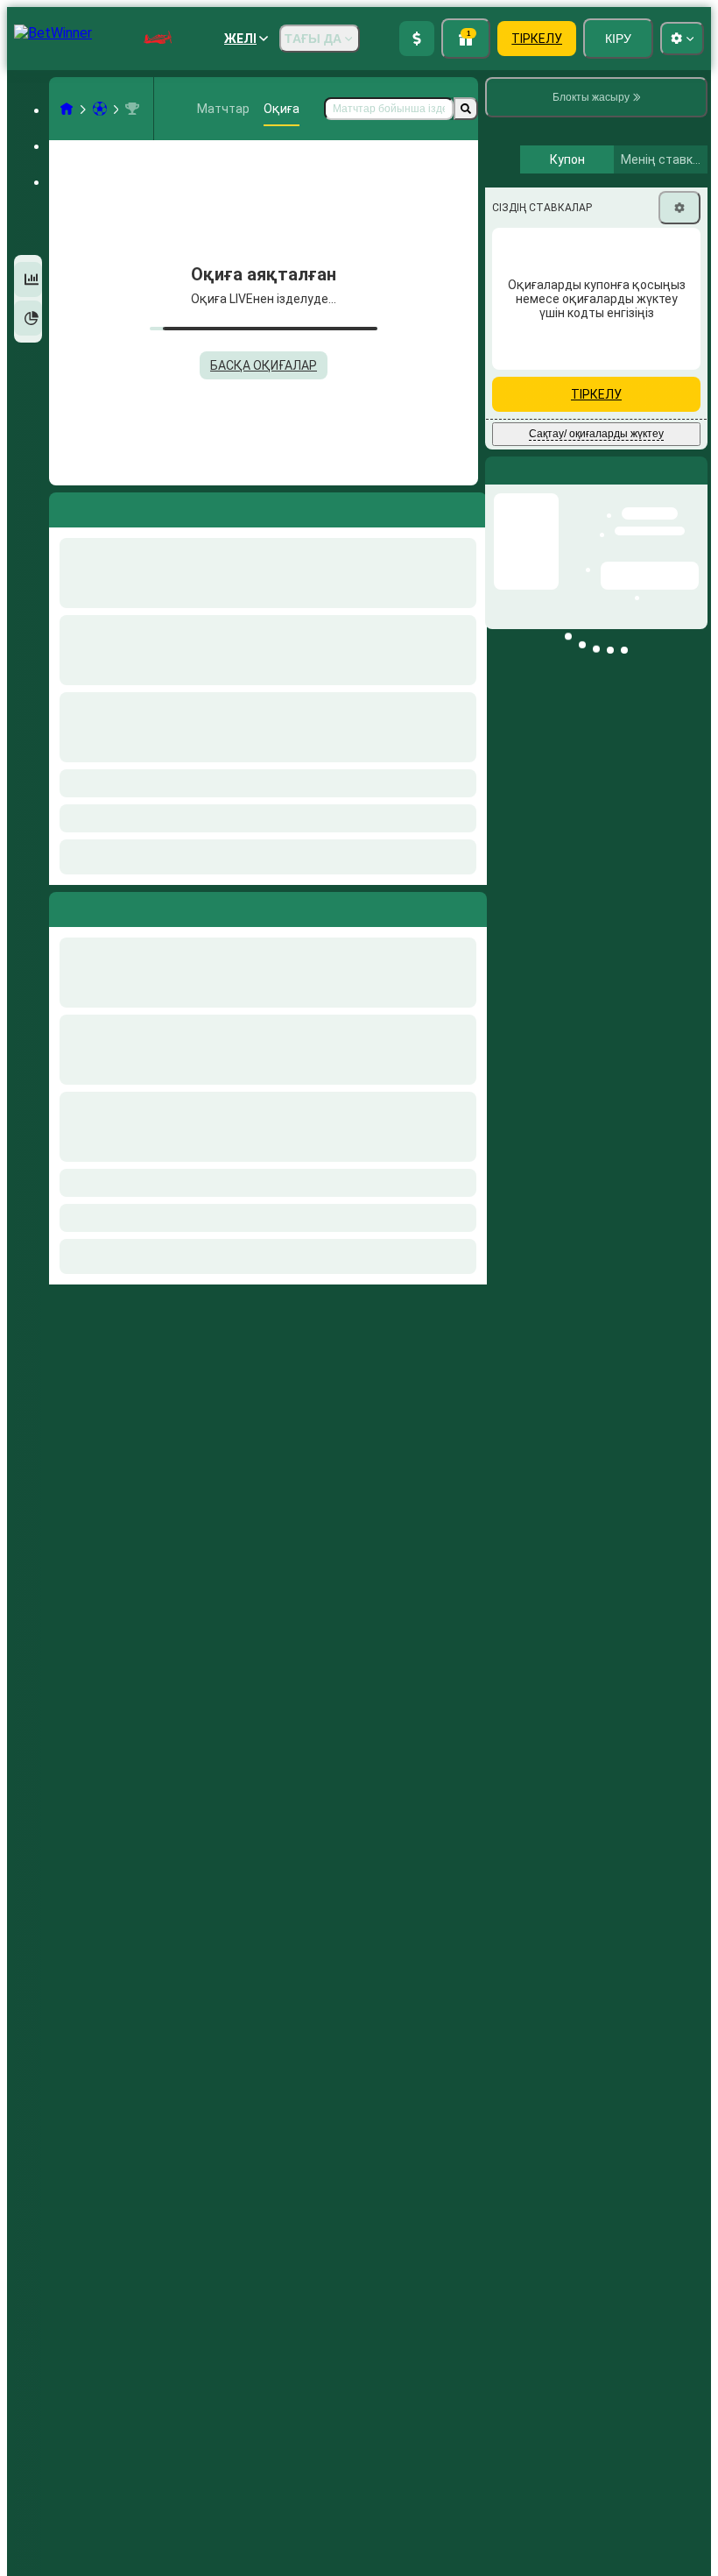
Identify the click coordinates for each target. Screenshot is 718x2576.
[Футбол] (100, 109)
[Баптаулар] (679, 356)
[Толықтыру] (417, 39)
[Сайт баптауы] (682, 39)
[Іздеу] (466, 109)
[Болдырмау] (469, 906)
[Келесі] (102, 906)
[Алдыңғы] (63, 906)
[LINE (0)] (67, 109)
